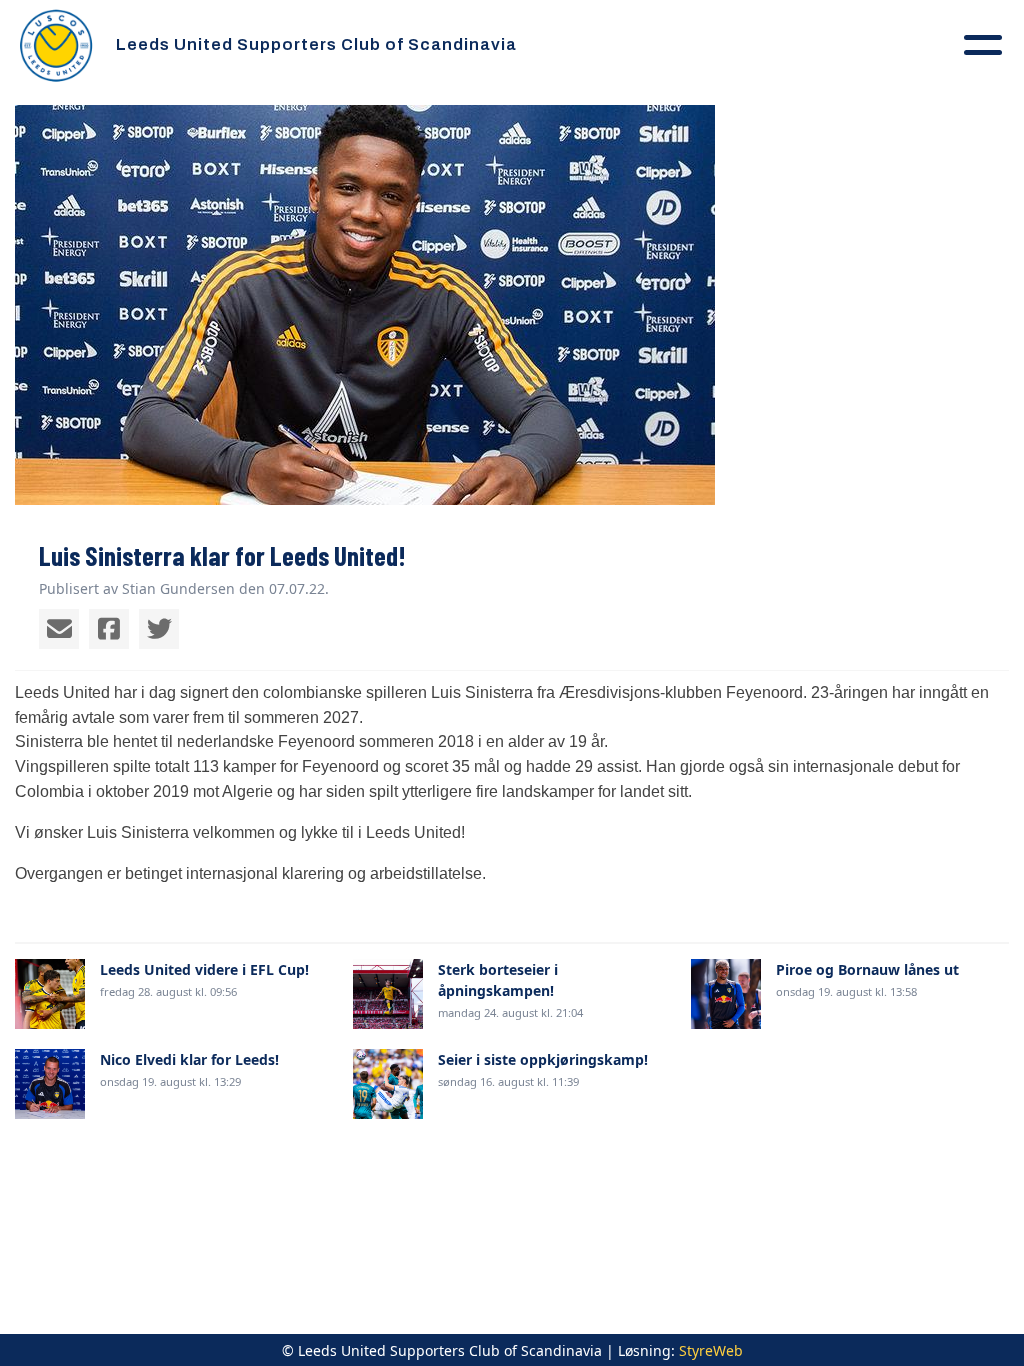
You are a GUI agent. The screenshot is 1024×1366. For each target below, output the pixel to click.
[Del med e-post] (59, 629)
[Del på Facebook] (109, 629)
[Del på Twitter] (159, 629)
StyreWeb (711, 1350)
